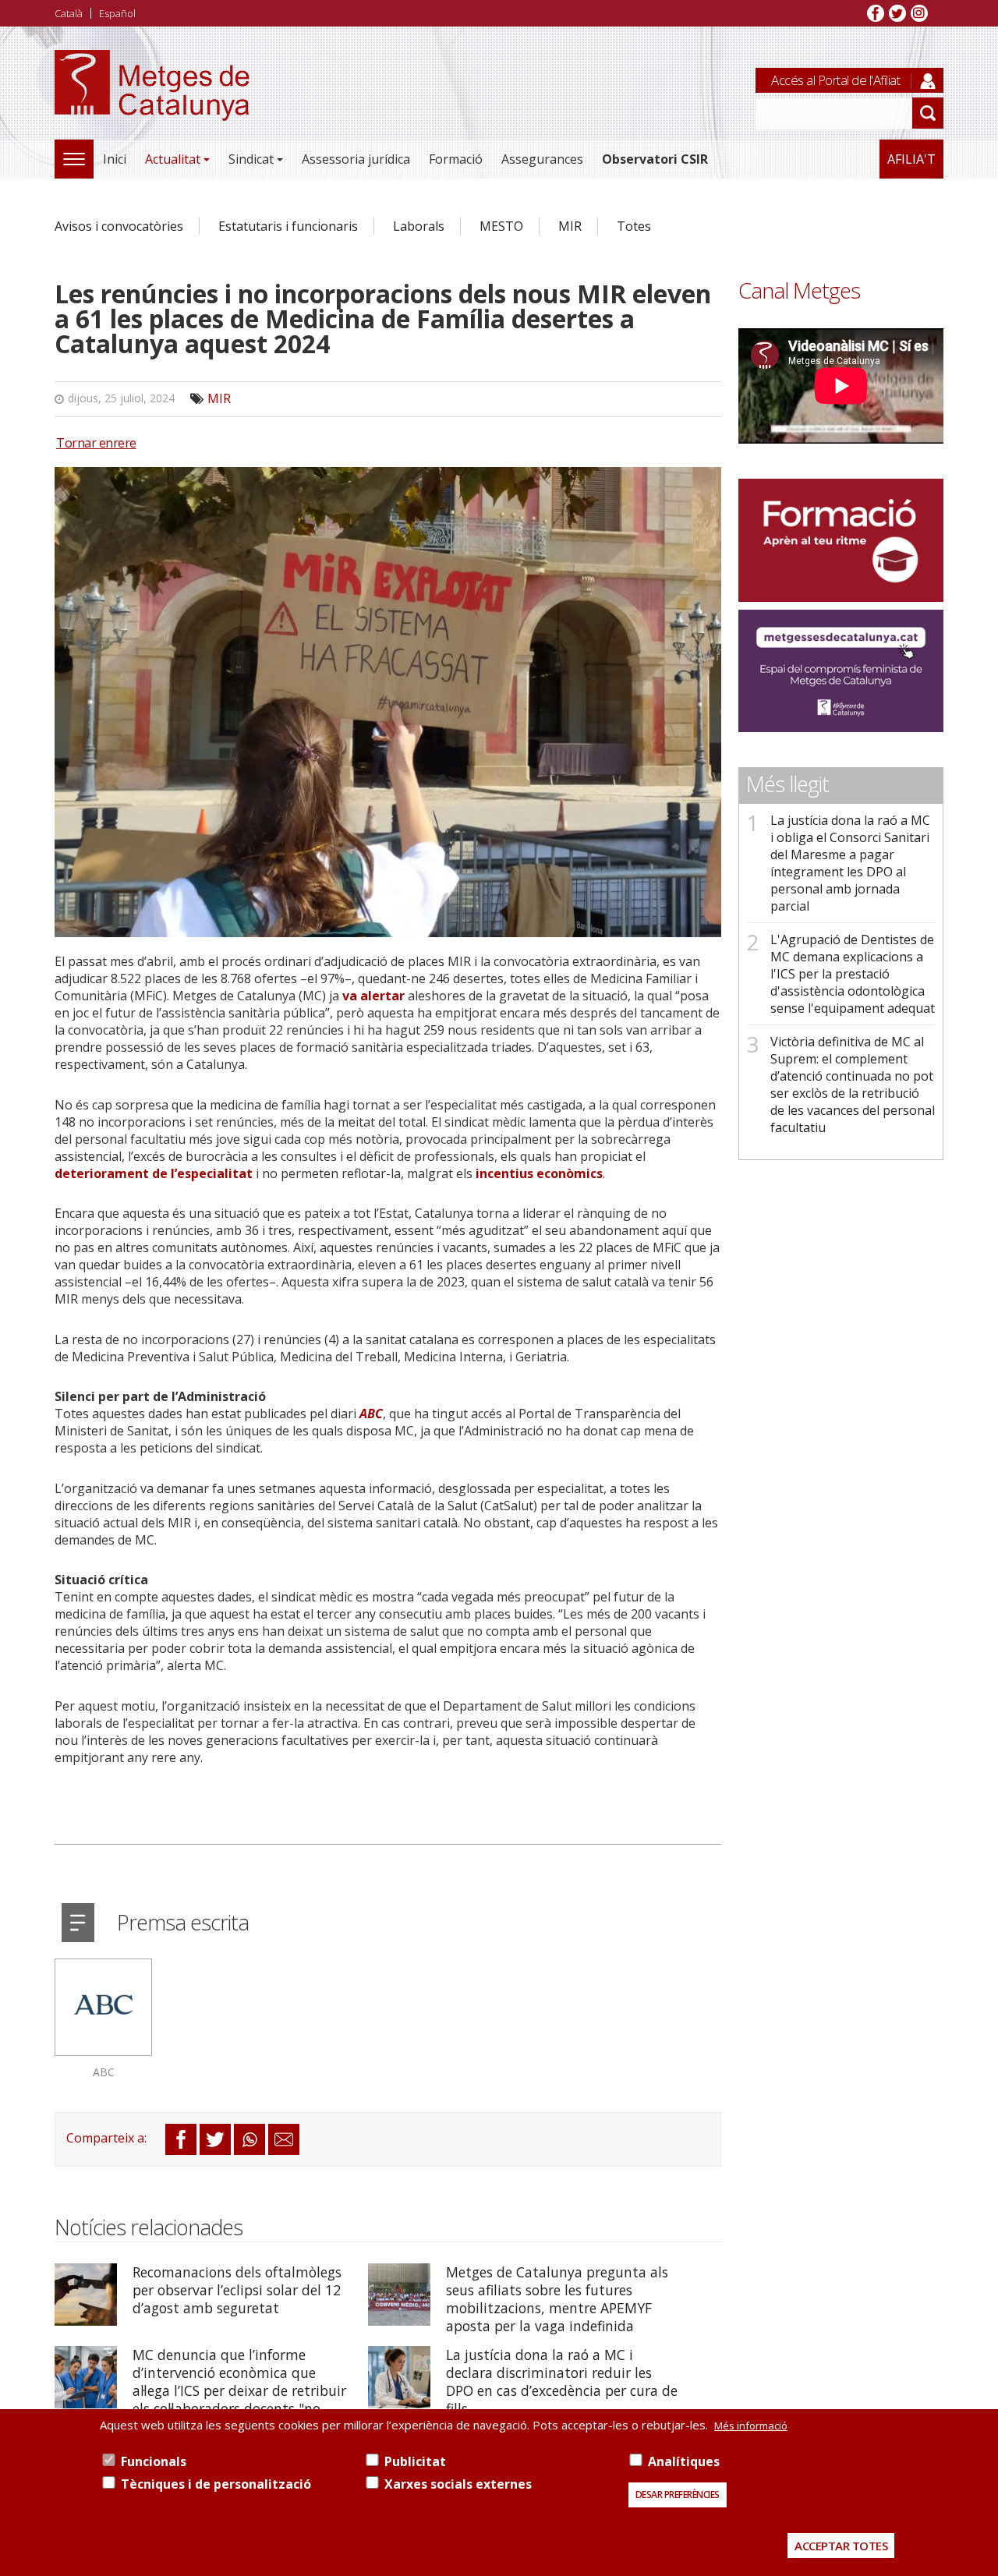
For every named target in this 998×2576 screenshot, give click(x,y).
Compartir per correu (284, 2139)
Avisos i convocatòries (119, 226)
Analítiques (684, 2461)
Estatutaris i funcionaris (288, 226)
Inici (115, 159)
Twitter (897, 13)
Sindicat (251, 159)
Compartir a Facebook (181, 2139)
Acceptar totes (841, 2546)
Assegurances (542, 159)
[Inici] (152, 103)
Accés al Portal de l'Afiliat (835, 80)
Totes (634, 226)
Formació (456, 159)
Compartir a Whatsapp (249, 2139)
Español (117, 13)
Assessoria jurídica (356, 159)
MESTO (501, 226)
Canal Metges (799, 290)
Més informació (751, 2426)
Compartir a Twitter (215, 2139)
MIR (570, 226)
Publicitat (415, 2461)
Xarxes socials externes (458, 2484)
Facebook (876, 13)
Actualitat (173, 159)
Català (69, 13)
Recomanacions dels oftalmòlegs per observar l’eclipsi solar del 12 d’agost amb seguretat (237, 2290)
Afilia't (911, 159)
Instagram (919, 13)
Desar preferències (678, 2495)
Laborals (419, 226)
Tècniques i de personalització (216, 2484)
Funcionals (154, 2461)
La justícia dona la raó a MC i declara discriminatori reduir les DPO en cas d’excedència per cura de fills (562, 2381)
